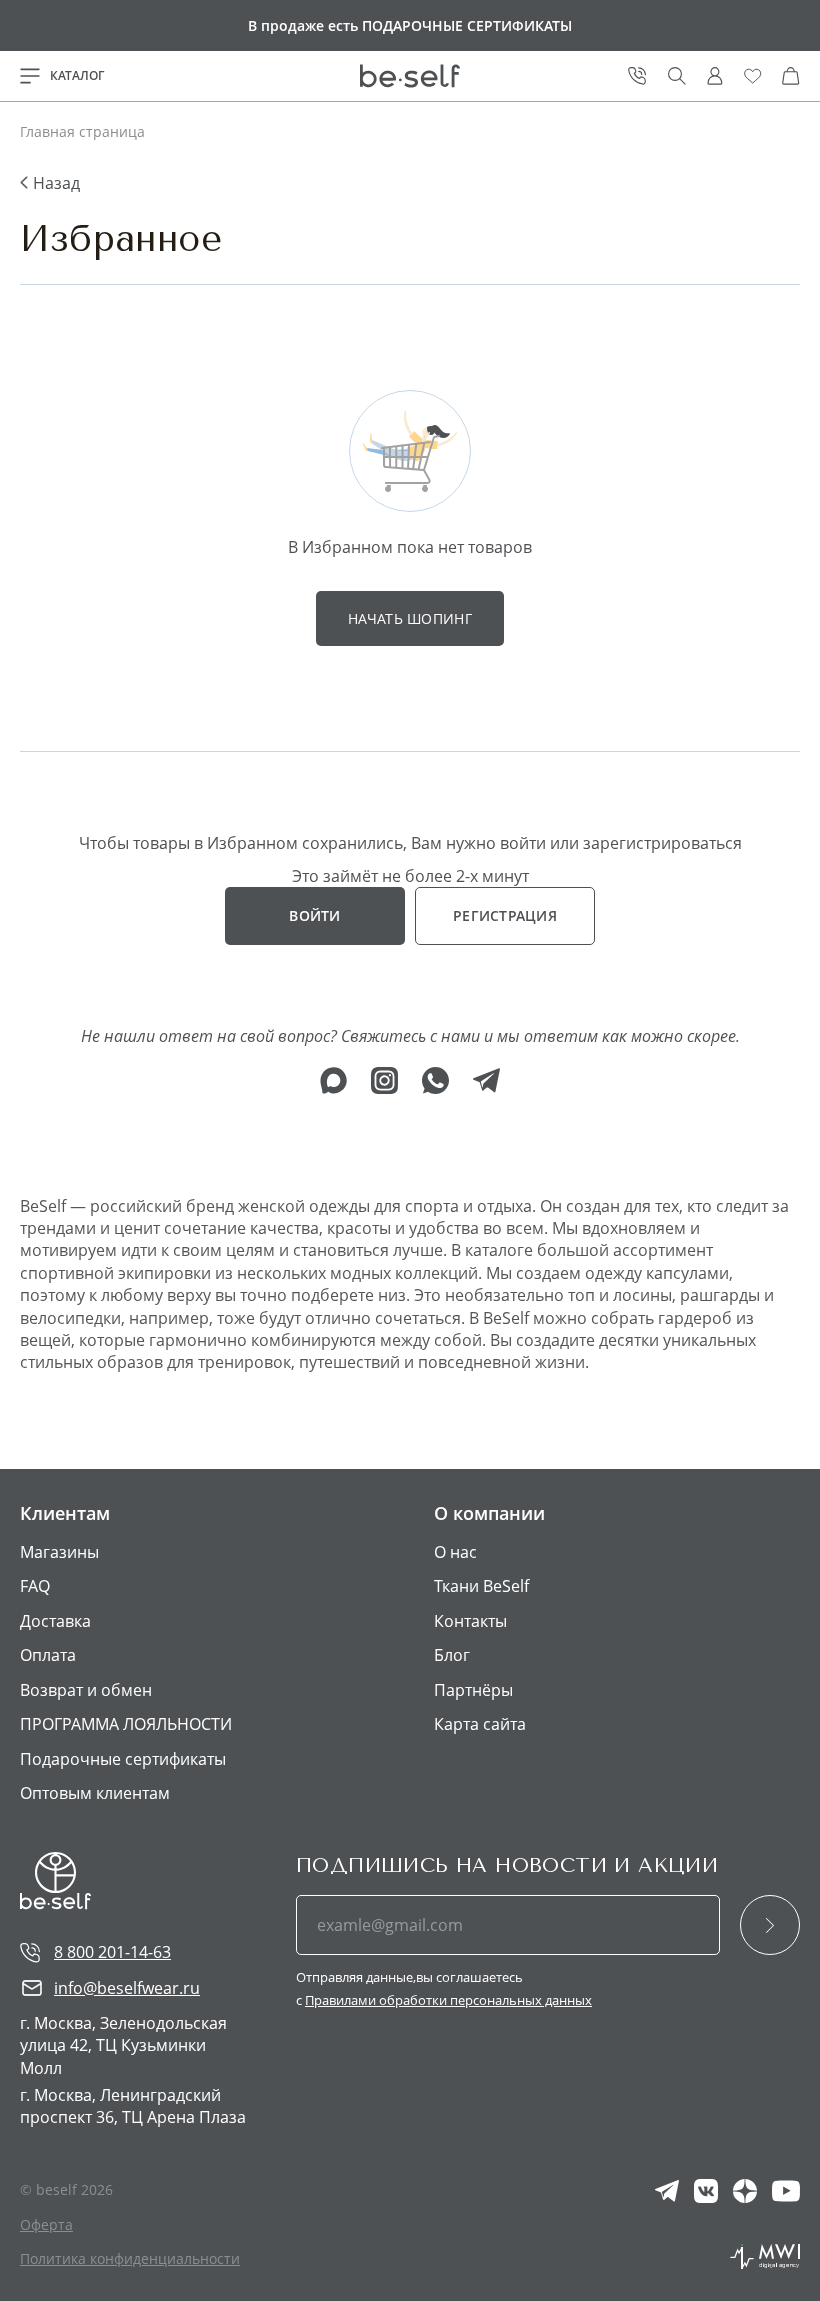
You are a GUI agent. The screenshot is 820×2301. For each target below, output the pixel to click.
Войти (314, 915)
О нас (455, 1552)
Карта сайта (480, 1724)
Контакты (470, 1621)
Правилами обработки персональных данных (448, 2000)
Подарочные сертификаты (123, 1759)
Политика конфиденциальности (130, 2258)
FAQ (35, 1586)
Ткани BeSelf (481, 1586)
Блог (452, 1655)
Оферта (46, 2224)
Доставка (55, 1621)
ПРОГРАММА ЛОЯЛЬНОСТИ (126, 1724)
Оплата (48, 1655)
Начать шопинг (410, 618)
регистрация (505, 915)
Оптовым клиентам (95, 1793)
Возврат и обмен (86, 1690)
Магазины (59, 1552)
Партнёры (473, 1690)
